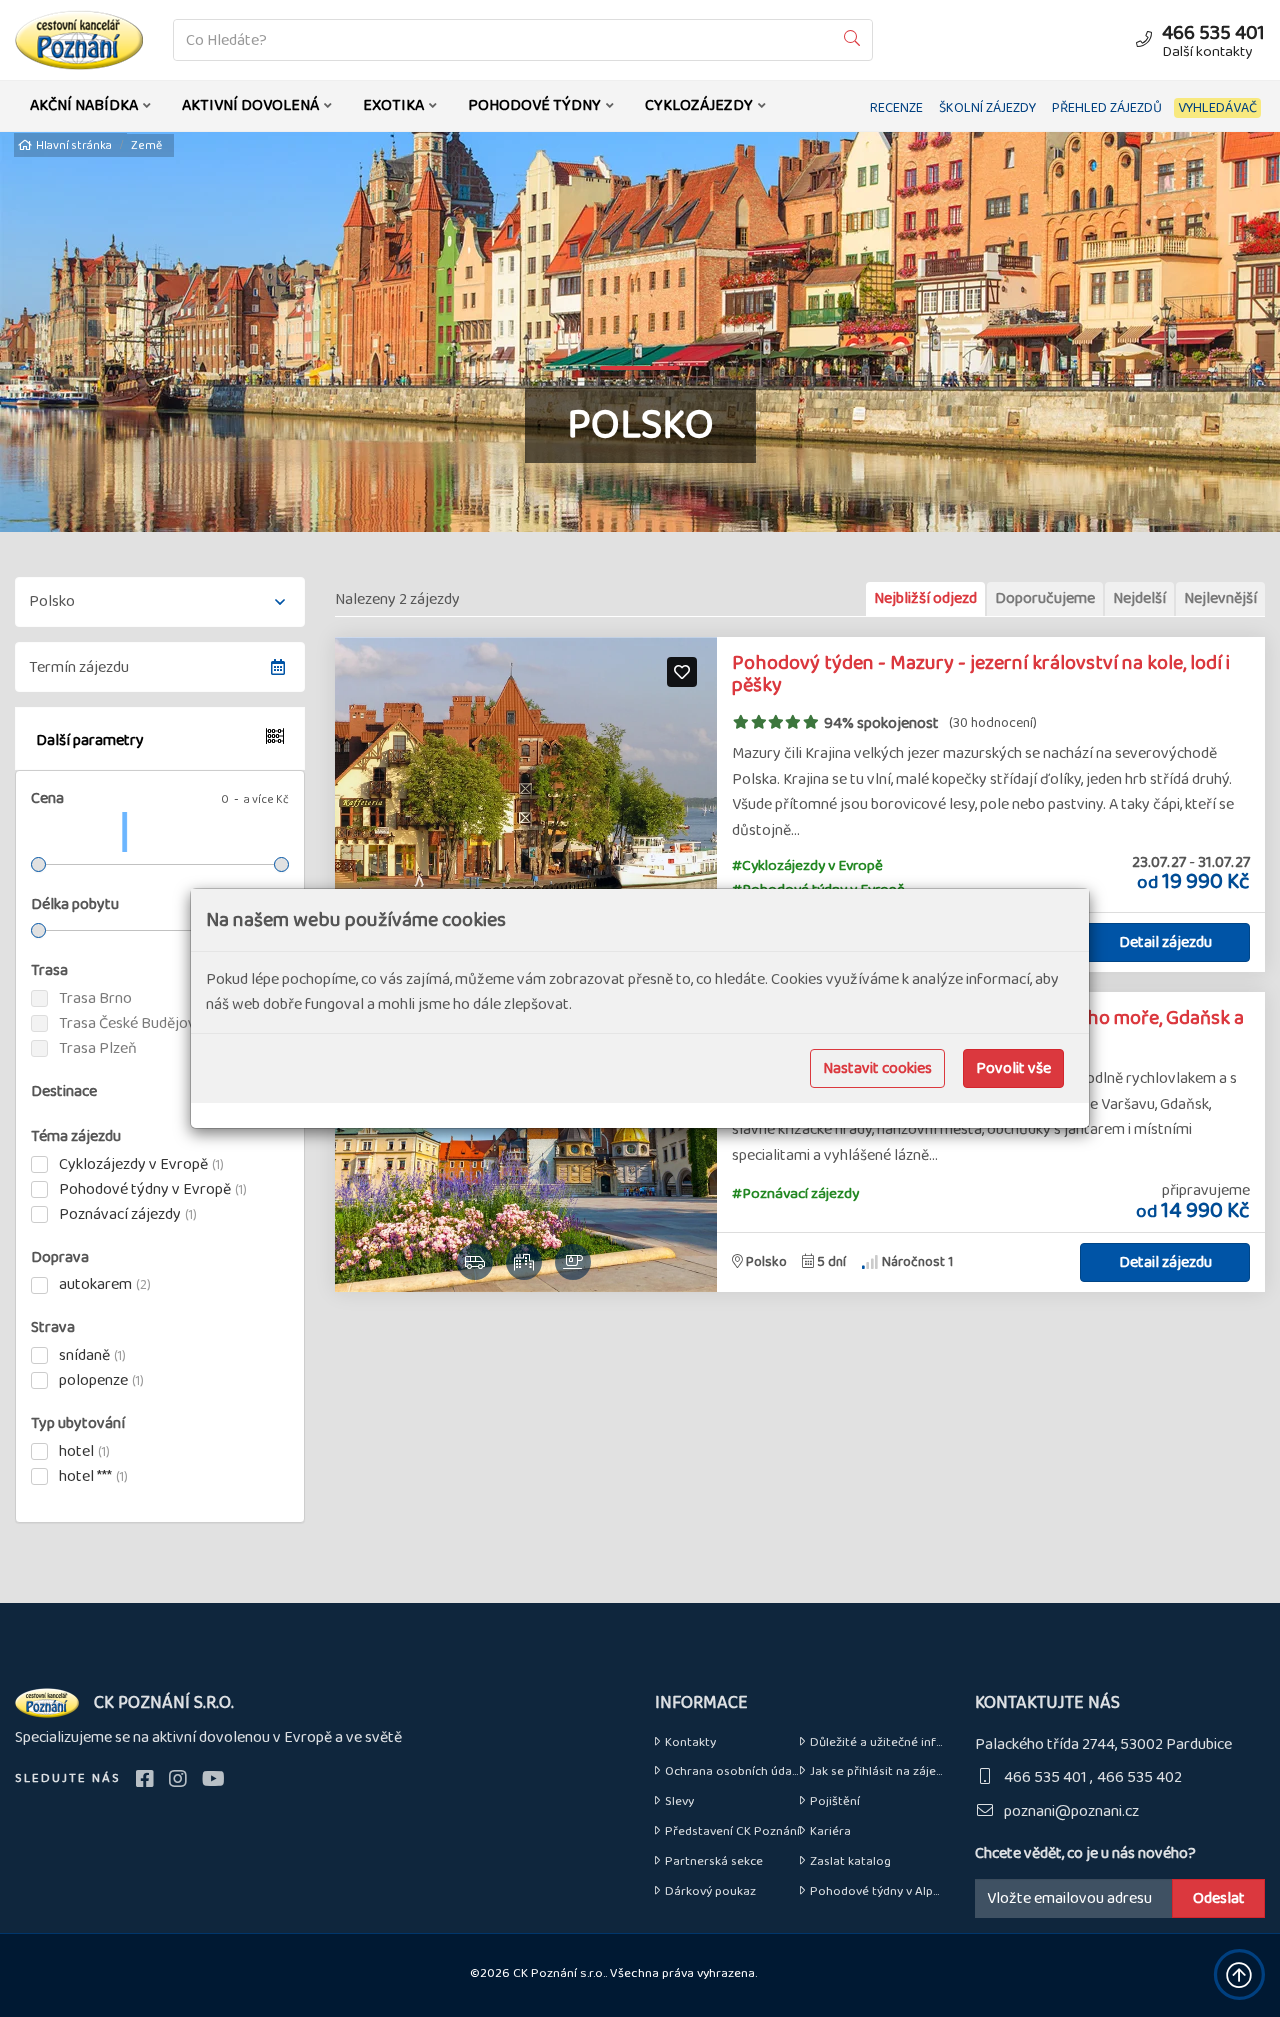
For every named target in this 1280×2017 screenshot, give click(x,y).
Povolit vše (1013, 1068)
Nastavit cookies (877, 1068)
